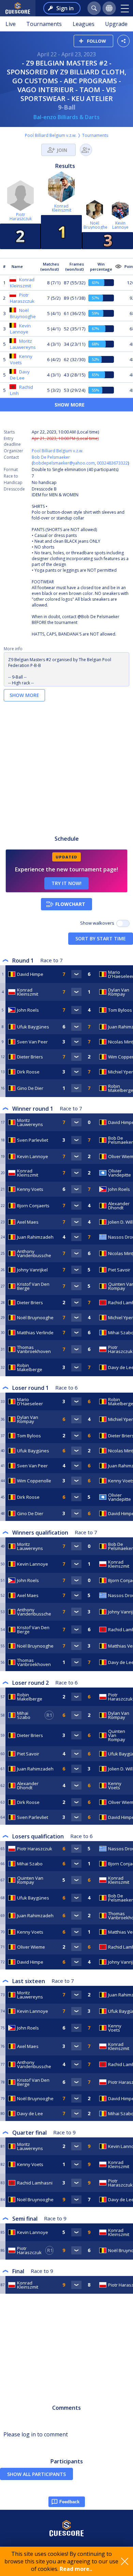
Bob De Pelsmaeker (51, 457)
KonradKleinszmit (62, 208)
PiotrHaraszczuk (21, 217)
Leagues (84, 24)
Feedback (69, 2502)
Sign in (65, 8)
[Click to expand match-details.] (76, 974)
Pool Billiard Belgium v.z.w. (51, 135)
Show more (24, 695)
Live (11, 24)
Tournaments (44, 24)
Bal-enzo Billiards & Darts (66, 117)
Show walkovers (98, 923)
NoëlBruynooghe (95, 225)
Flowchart (70, 904)
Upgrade (116, 24)
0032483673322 (112, 463)
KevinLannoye (120, 225)
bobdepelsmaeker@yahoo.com (64, 463)
